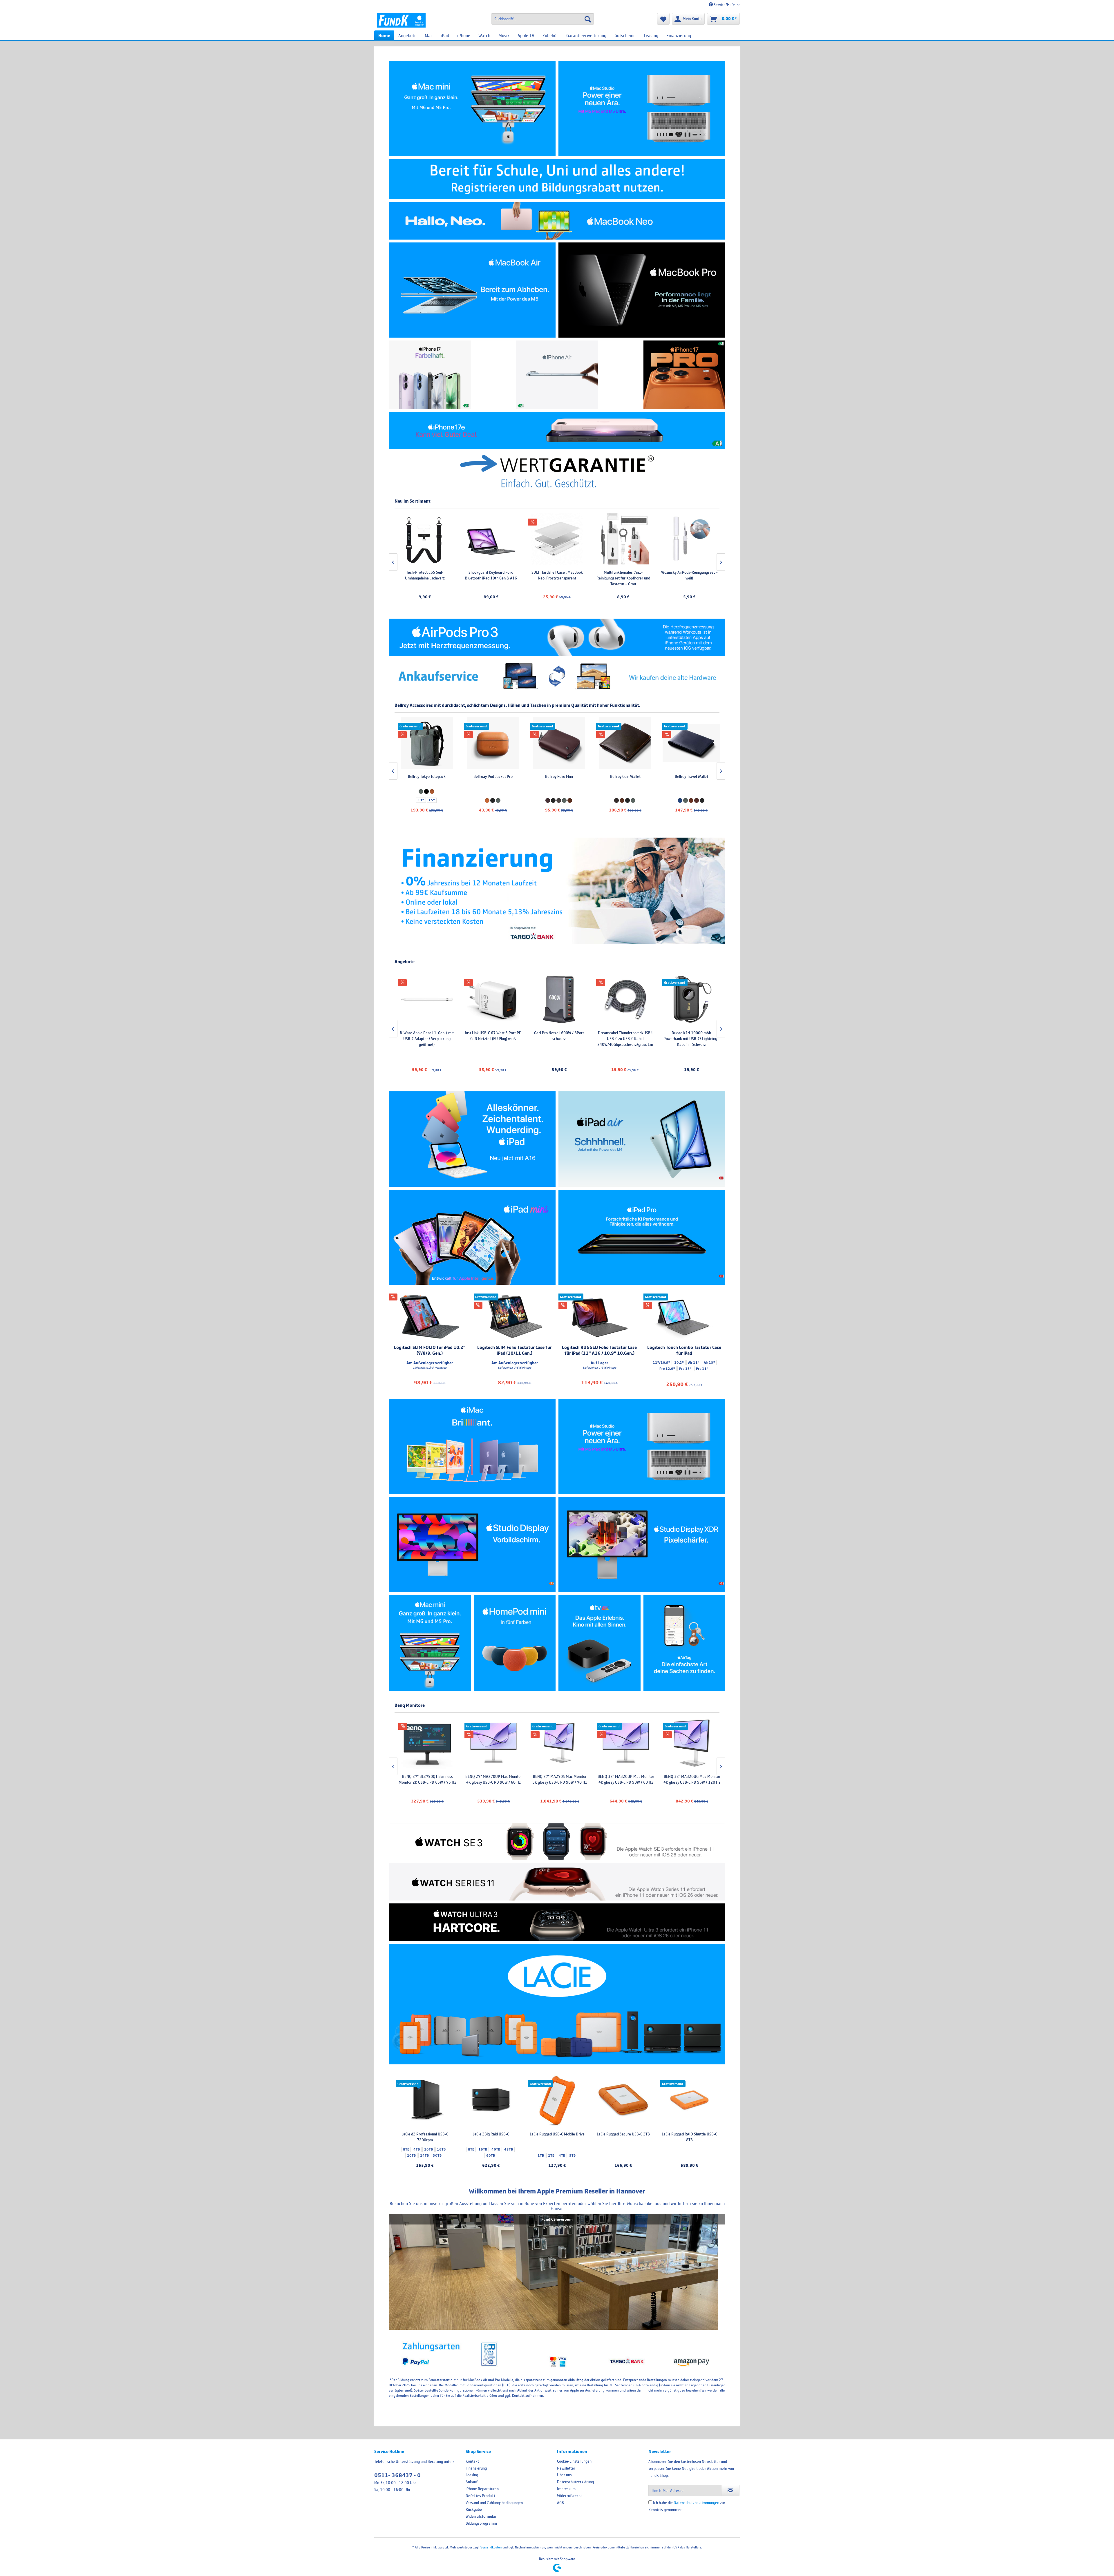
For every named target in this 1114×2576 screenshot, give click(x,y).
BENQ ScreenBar (639, 572)
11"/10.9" (661, 1363)
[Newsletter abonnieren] (730, 2490)
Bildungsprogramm (481, 2523)
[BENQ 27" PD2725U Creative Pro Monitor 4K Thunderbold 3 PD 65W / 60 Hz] (559, 1743)
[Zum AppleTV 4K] (600, 1643)
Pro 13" (685, 1369)
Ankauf (472, 2482)
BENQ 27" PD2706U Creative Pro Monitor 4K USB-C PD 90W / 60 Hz (427, 1779)
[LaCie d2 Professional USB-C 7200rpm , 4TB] (425, 2101)
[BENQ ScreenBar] (639, 539)
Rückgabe (474, 2509)
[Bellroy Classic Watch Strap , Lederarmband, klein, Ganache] (691, 743)
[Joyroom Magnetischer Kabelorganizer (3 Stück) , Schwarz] (573, 539)
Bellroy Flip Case (426, 776)
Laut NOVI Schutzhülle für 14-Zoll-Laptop (559, 779)
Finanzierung (476, 2468)
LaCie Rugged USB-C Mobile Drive (557, 2134)
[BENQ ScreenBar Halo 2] (705, 539)
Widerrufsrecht (569, 2496)
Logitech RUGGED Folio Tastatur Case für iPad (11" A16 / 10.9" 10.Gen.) (599, 1350)
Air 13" (709, 1363)
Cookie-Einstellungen (574, 2461)
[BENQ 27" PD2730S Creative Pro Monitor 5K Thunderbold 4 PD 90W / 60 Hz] (625, 1743)
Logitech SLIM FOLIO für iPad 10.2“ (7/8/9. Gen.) (430, 1350)
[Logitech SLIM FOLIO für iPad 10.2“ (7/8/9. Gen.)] (430, 1317)
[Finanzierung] (557, 891)
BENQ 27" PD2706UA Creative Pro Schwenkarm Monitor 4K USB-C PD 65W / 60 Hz (493, 1782)
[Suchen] (588, 19)
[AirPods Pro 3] (557, 637)
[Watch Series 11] (557, 1882)
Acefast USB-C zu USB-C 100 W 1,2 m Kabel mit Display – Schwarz (441, 575)
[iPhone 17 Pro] (685, 375)
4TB (417, 2149)
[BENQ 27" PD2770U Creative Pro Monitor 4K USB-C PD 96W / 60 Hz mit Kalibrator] (691, 1743)
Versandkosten (491, 2547)
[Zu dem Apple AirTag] (685, 1643)
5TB (572, 2155)
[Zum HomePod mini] (515, 1643)
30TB (437, 2155)
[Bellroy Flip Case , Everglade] (426, 743)
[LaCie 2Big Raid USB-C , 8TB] (491, 2101)
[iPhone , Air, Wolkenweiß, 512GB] (691, 999)
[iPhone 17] (430, 375)
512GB (693, 1060)
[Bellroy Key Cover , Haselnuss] (493, 743)
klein (685, 800)
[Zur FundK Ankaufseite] (557, 677)
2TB (551, 2155)
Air (690, 1051)
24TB (424, 2155)
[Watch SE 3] (557, 1842)
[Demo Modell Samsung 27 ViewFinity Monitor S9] (558, 999)
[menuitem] (543, 19)
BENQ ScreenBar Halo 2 (705, 572)
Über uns (564, 2475)
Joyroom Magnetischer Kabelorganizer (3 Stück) (573, 575)
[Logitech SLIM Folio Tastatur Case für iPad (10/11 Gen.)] (515, 1317)
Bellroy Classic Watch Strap (691, 776)
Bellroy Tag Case (625, 776)
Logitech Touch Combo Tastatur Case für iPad (684, 1350)
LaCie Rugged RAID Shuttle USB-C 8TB (689, 2137)
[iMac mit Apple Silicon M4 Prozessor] (472, 1446)
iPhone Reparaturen (482, 2489)
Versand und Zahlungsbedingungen (494, 2503)
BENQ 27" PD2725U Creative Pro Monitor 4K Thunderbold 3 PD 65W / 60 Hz (559, 1782)
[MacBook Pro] (642, 290)
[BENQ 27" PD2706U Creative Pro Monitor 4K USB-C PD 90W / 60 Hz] (427, 1743)
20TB (411, 2155)
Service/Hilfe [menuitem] (724, 5)
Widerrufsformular (481, 2516)
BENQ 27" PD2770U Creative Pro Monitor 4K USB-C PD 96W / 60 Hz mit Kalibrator (691, 1782)
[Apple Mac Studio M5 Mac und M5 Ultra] (642, 1446)
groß (696, 800)
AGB (560, 2503)
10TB (428, 2149)
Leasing (472, 2475)
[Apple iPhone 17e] (557, 431)
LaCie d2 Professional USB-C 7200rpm (425, 2137)
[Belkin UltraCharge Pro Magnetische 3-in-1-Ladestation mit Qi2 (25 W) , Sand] (492, 999)
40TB (496, 2149)
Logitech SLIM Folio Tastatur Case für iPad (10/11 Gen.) (514, 1350)
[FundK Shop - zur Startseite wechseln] (401, 20)
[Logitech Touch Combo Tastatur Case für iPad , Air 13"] (685, 1317)
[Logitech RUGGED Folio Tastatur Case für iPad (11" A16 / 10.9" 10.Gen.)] (600, 1317)
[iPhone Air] (557, 375)
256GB (677, 1060)
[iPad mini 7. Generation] (472, 1237)
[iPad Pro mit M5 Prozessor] (642, 1237)
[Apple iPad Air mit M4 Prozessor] (642, 1139)
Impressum (566, 2489)
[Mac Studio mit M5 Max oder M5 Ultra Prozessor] (642, 109)
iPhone (691, 1033)
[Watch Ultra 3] (557, 1922)
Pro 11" (702, 1369)
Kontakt (472, 2461)
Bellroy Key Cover (493, 776)
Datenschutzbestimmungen (696, 2503)
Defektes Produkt (480, 2496)
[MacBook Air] (472, 290)
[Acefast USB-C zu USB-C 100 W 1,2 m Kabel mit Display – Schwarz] (441, 539)
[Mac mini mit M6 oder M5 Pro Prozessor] (472, 109)
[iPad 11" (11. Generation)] (472, 1139)
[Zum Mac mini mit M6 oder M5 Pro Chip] (430, 1643)
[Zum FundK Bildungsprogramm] (557, 179)
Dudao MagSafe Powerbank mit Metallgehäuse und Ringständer (426, 1036)
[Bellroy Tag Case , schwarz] (625, 743)
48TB (509, 2149)
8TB (406, 2149)
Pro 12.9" (667, 1369)
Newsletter (566, 2468)
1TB (706, 1060)
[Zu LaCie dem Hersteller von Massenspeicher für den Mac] (557, 2004)
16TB (441, 2149)
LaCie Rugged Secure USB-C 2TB (623, 2134)
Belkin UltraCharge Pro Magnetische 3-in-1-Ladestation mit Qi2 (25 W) (492, 1039)
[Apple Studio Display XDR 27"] (642, 1545)
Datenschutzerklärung (575, 2482)
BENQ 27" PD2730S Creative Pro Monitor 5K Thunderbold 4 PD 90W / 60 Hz (625, 1782)
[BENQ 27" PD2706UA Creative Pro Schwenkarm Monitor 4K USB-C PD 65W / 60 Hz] (493, 1743)
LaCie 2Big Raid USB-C (491, 2134)
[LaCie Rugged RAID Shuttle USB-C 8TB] (689, 2101)
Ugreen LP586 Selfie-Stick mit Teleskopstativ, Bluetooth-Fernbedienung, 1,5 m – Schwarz (507, 578)
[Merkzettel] (663, 19)
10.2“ (679, 1363)
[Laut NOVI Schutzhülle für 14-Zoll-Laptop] (559, 743)
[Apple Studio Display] (472, 1545)
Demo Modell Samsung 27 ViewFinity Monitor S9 (559, 1036)
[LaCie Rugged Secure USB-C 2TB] (623, 2101)
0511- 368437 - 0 (397, 2475)
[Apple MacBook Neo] (557, 221)
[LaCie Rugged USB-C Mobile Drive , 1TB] (557, 2101)
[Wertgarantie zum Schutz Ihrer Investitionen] (557, 471)
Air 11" (694, 1363)
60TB (491, 2155)
